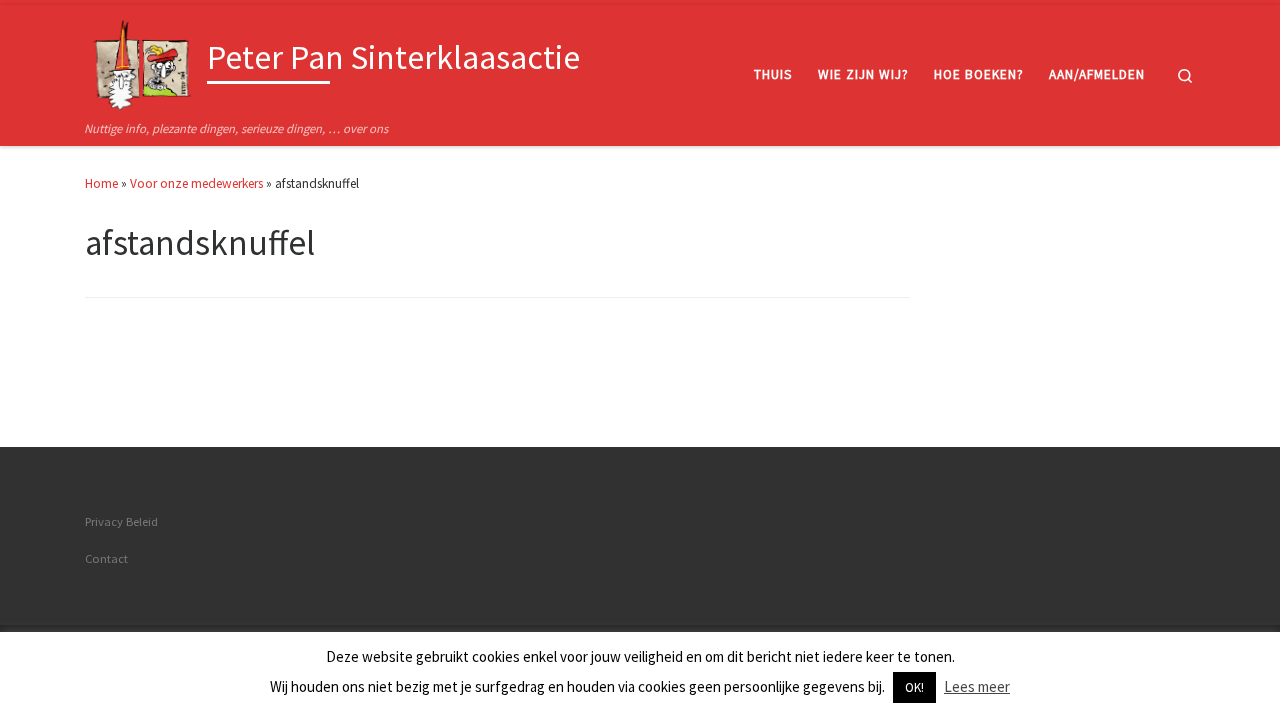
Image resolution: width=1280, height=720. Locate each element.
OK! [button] (914, 687)
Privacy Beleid (121, 521)
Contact (106, 558)
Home (101, 183)
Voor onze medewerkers (196, 183)
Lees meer (977, 686)
